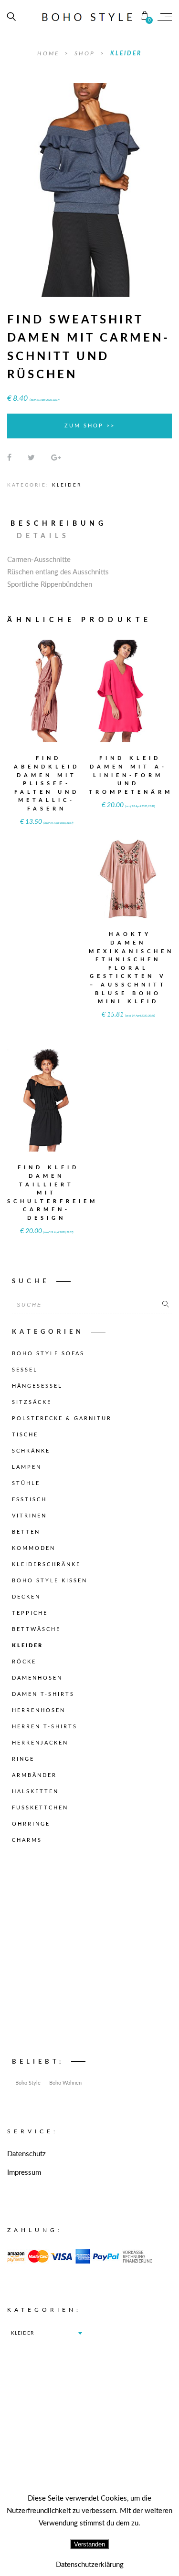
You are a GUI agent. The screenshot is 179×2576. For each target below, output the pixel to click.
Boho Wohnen (65, 2083)
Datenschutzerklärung (90, 2565)
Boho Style (28, 2083)
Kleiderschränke (46, 1564)
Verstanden (89, 2544)
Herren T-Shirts (45, 1727)
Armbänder (34, 1775)
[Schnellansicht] (67, 685)
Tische (25, 1435)
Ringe (23, 1759)
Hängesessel (37, 1386)
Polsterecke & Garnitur (62, 1418)
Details (43, 536)
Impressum (24, 2173)
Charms (27, 1840)
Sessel (25, 1370)
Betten (26, 1532)
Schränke (31, 1451)
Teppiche (30, 1613)
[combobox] (46, 2333)
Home (50, 53)
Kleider (126, 53)
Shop (86, 53)
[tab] (63, 524)
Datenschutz (26, 2154)
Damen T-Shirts (43, 1694)
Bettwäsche (36, 1629)
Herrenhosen (39, 1710)
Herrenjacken (40, 1743)
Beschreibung (59, 524)
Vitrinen (29, 1516)
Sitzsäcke (32, 1402)
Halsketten (35, 1792)
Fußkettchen (40, 1808)
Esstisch (29, 1500)
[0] (145, 17)
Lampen (27, 1467)
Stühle (26, 1483)
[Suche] (166, 1305)
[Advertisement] (89, 1954)
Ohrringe (31, 1824)
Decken (26, 1597)
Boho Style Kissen (50, 1581)
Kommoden (34, 1548)
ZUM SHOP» (47, 704)
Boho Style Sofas (48, 1354)
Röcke (24, 1662)
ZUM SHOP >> (90, 426)
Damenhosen (37, 1678)
